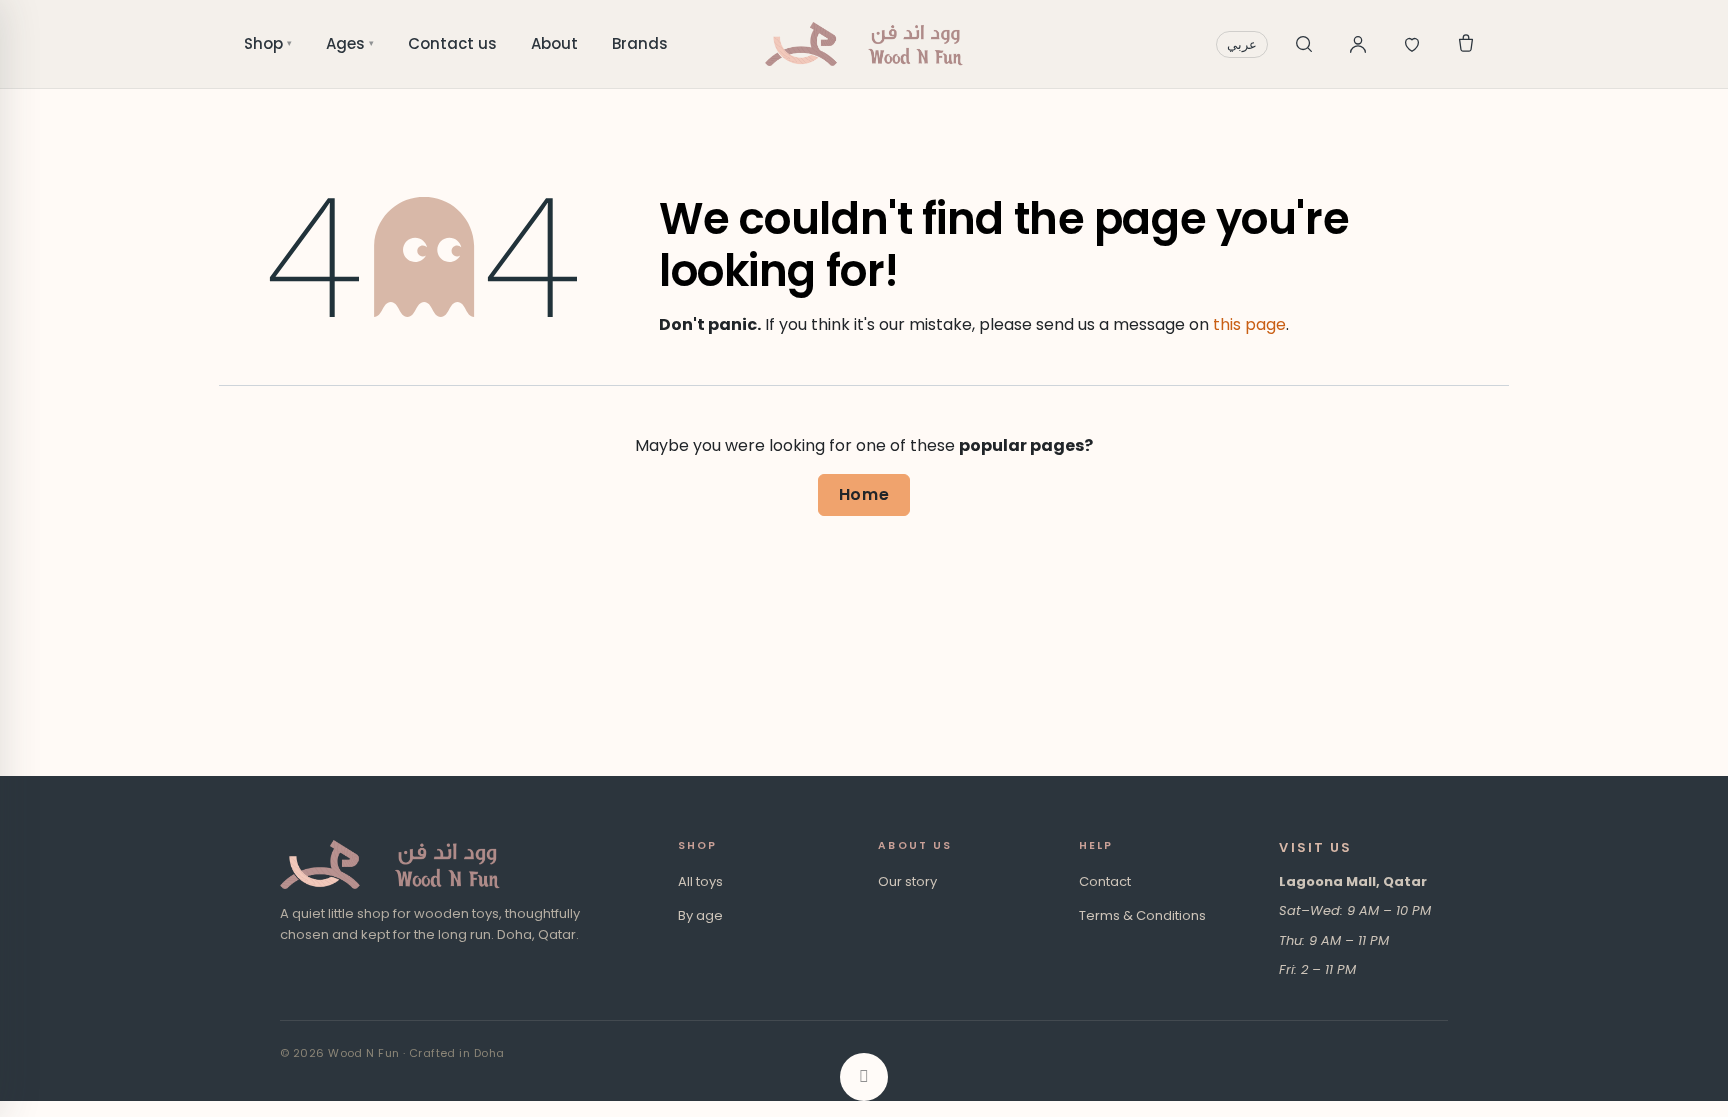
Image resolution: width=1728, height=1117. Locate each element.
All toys (700, 881)
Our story (907, 881)
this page (1249, 324)
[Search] (1304, 44)
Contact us (452, 43)
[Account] (1358, 44)
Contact (1105, 881)
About (554, 43)
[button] (864, 1077)
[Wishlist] (1412, 44)
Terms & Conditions (1142, 915)
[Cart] (1466, 44)
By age (700, 915)
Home (864, 494)
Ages (350, 43)
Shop (268, 43)
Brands (640, 43)
